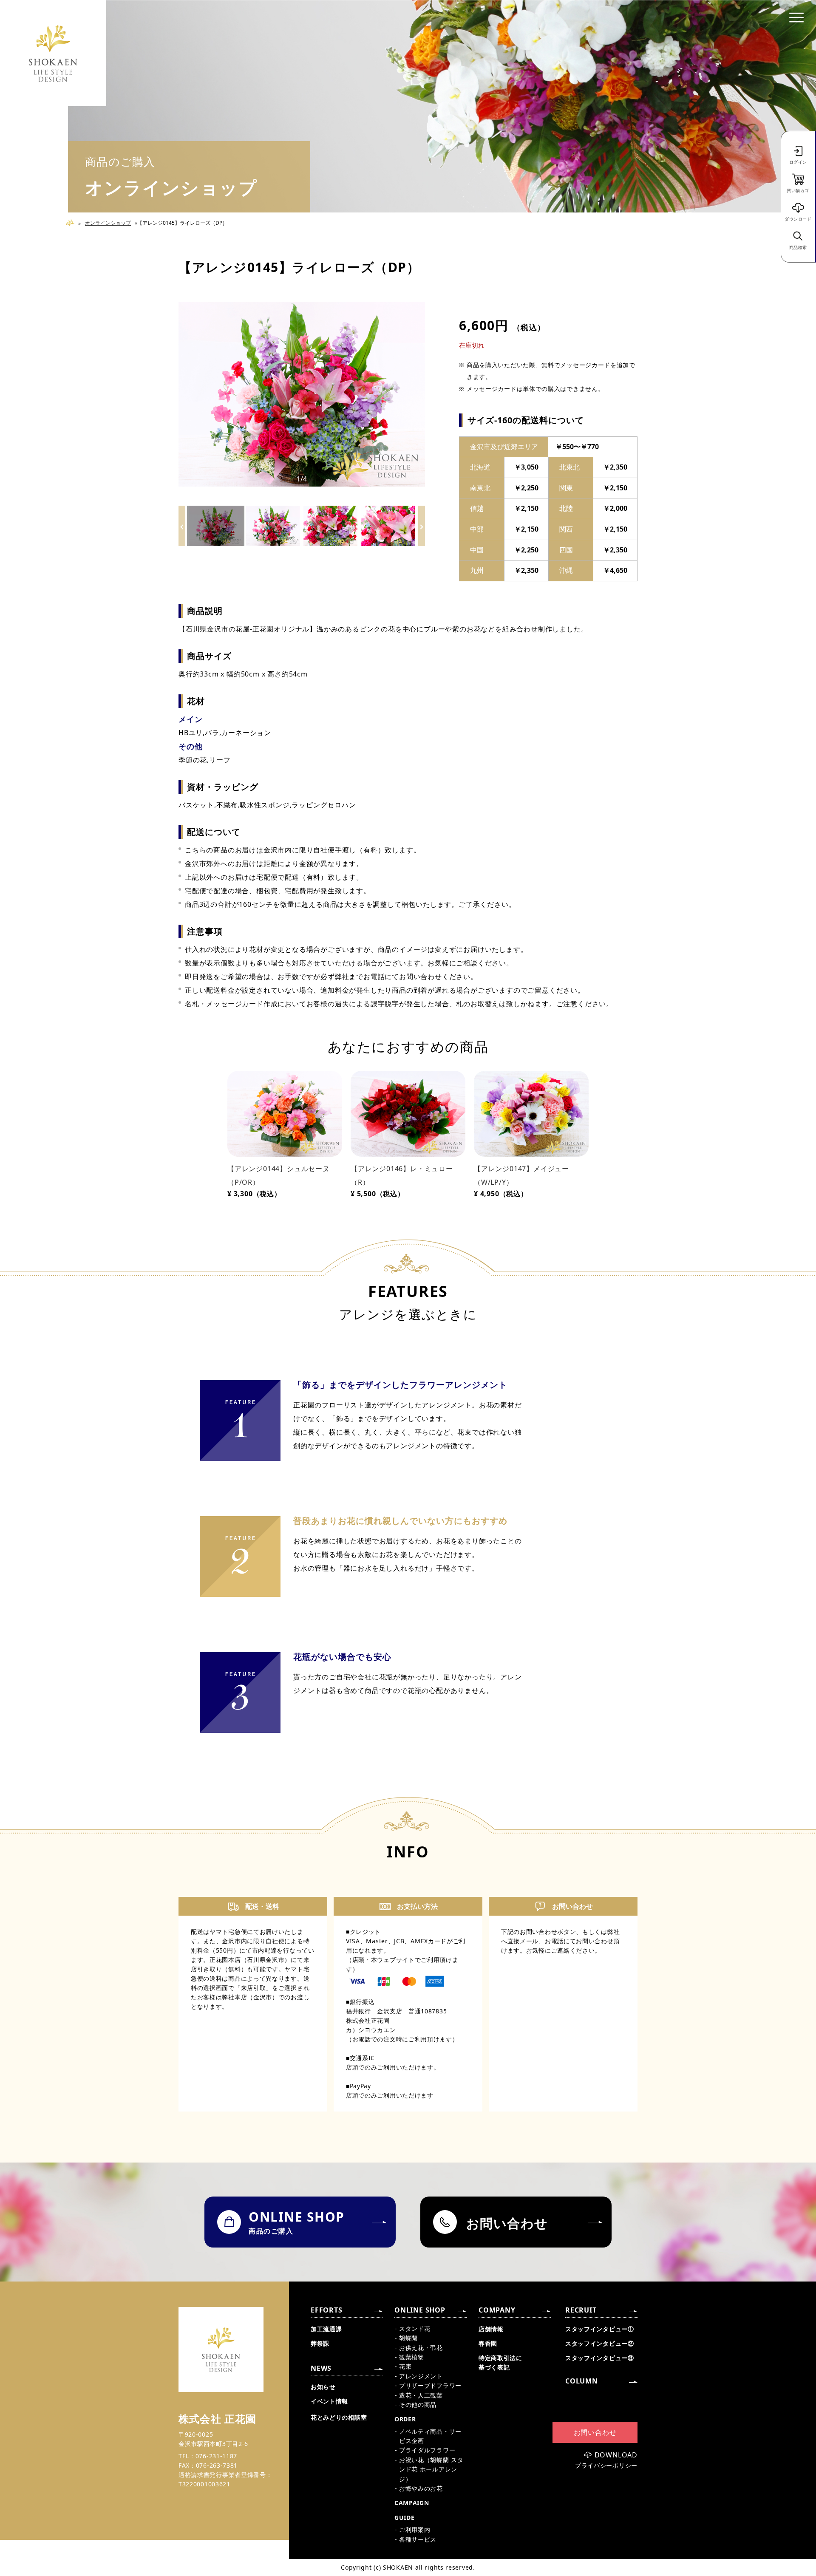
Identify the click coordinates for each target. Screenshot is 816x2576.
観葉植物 (412, 2357)
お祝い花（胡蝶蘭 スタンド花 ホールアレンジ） (431, 2469)
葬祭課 (320, 2343)
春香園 (488, 2343)
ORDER (405, 2419)
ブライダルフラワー (427, 2450)
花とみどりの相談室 (339, 2417)
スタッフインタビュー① (600, 2329)
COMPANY (497, 2310)
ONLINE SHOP (420, 2310)
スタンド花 (415, 2328)
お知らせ (323, 2387)
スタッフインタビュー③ (600, 2358)
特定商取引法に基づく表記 (500, 2362)
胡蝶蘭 (408, 2338)
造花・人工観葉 (421, 2395)
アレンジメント (421, 2376)
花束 (405, 2366)
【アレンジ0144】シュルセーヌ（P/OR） (279, 1175)
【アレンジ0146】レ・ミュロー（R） (402, 1175)
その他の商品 (418, 2405)
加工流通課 (326, 2329)
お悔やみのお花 (421, 2488)
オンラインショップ (108, 223)
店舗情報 (491, 2329)
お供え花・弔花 (421, 2348)
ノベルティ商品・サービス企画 (430, 2436)
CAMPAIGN (412, 2503)
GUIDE (405, 2518)
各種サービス (418, 2539)
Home (73, 223)
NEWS (321, 2368)
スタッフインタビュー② (600, 2343)
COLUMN (582, 2381)
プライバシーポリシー (606, 2466)
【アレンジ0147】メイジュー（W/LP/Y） (521, 1175)
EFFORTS (327, 2310)
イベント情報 (329, 2401)
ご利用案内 (415, 2529)
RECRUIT (581, 2310)
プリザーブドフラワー (430, 2385)
